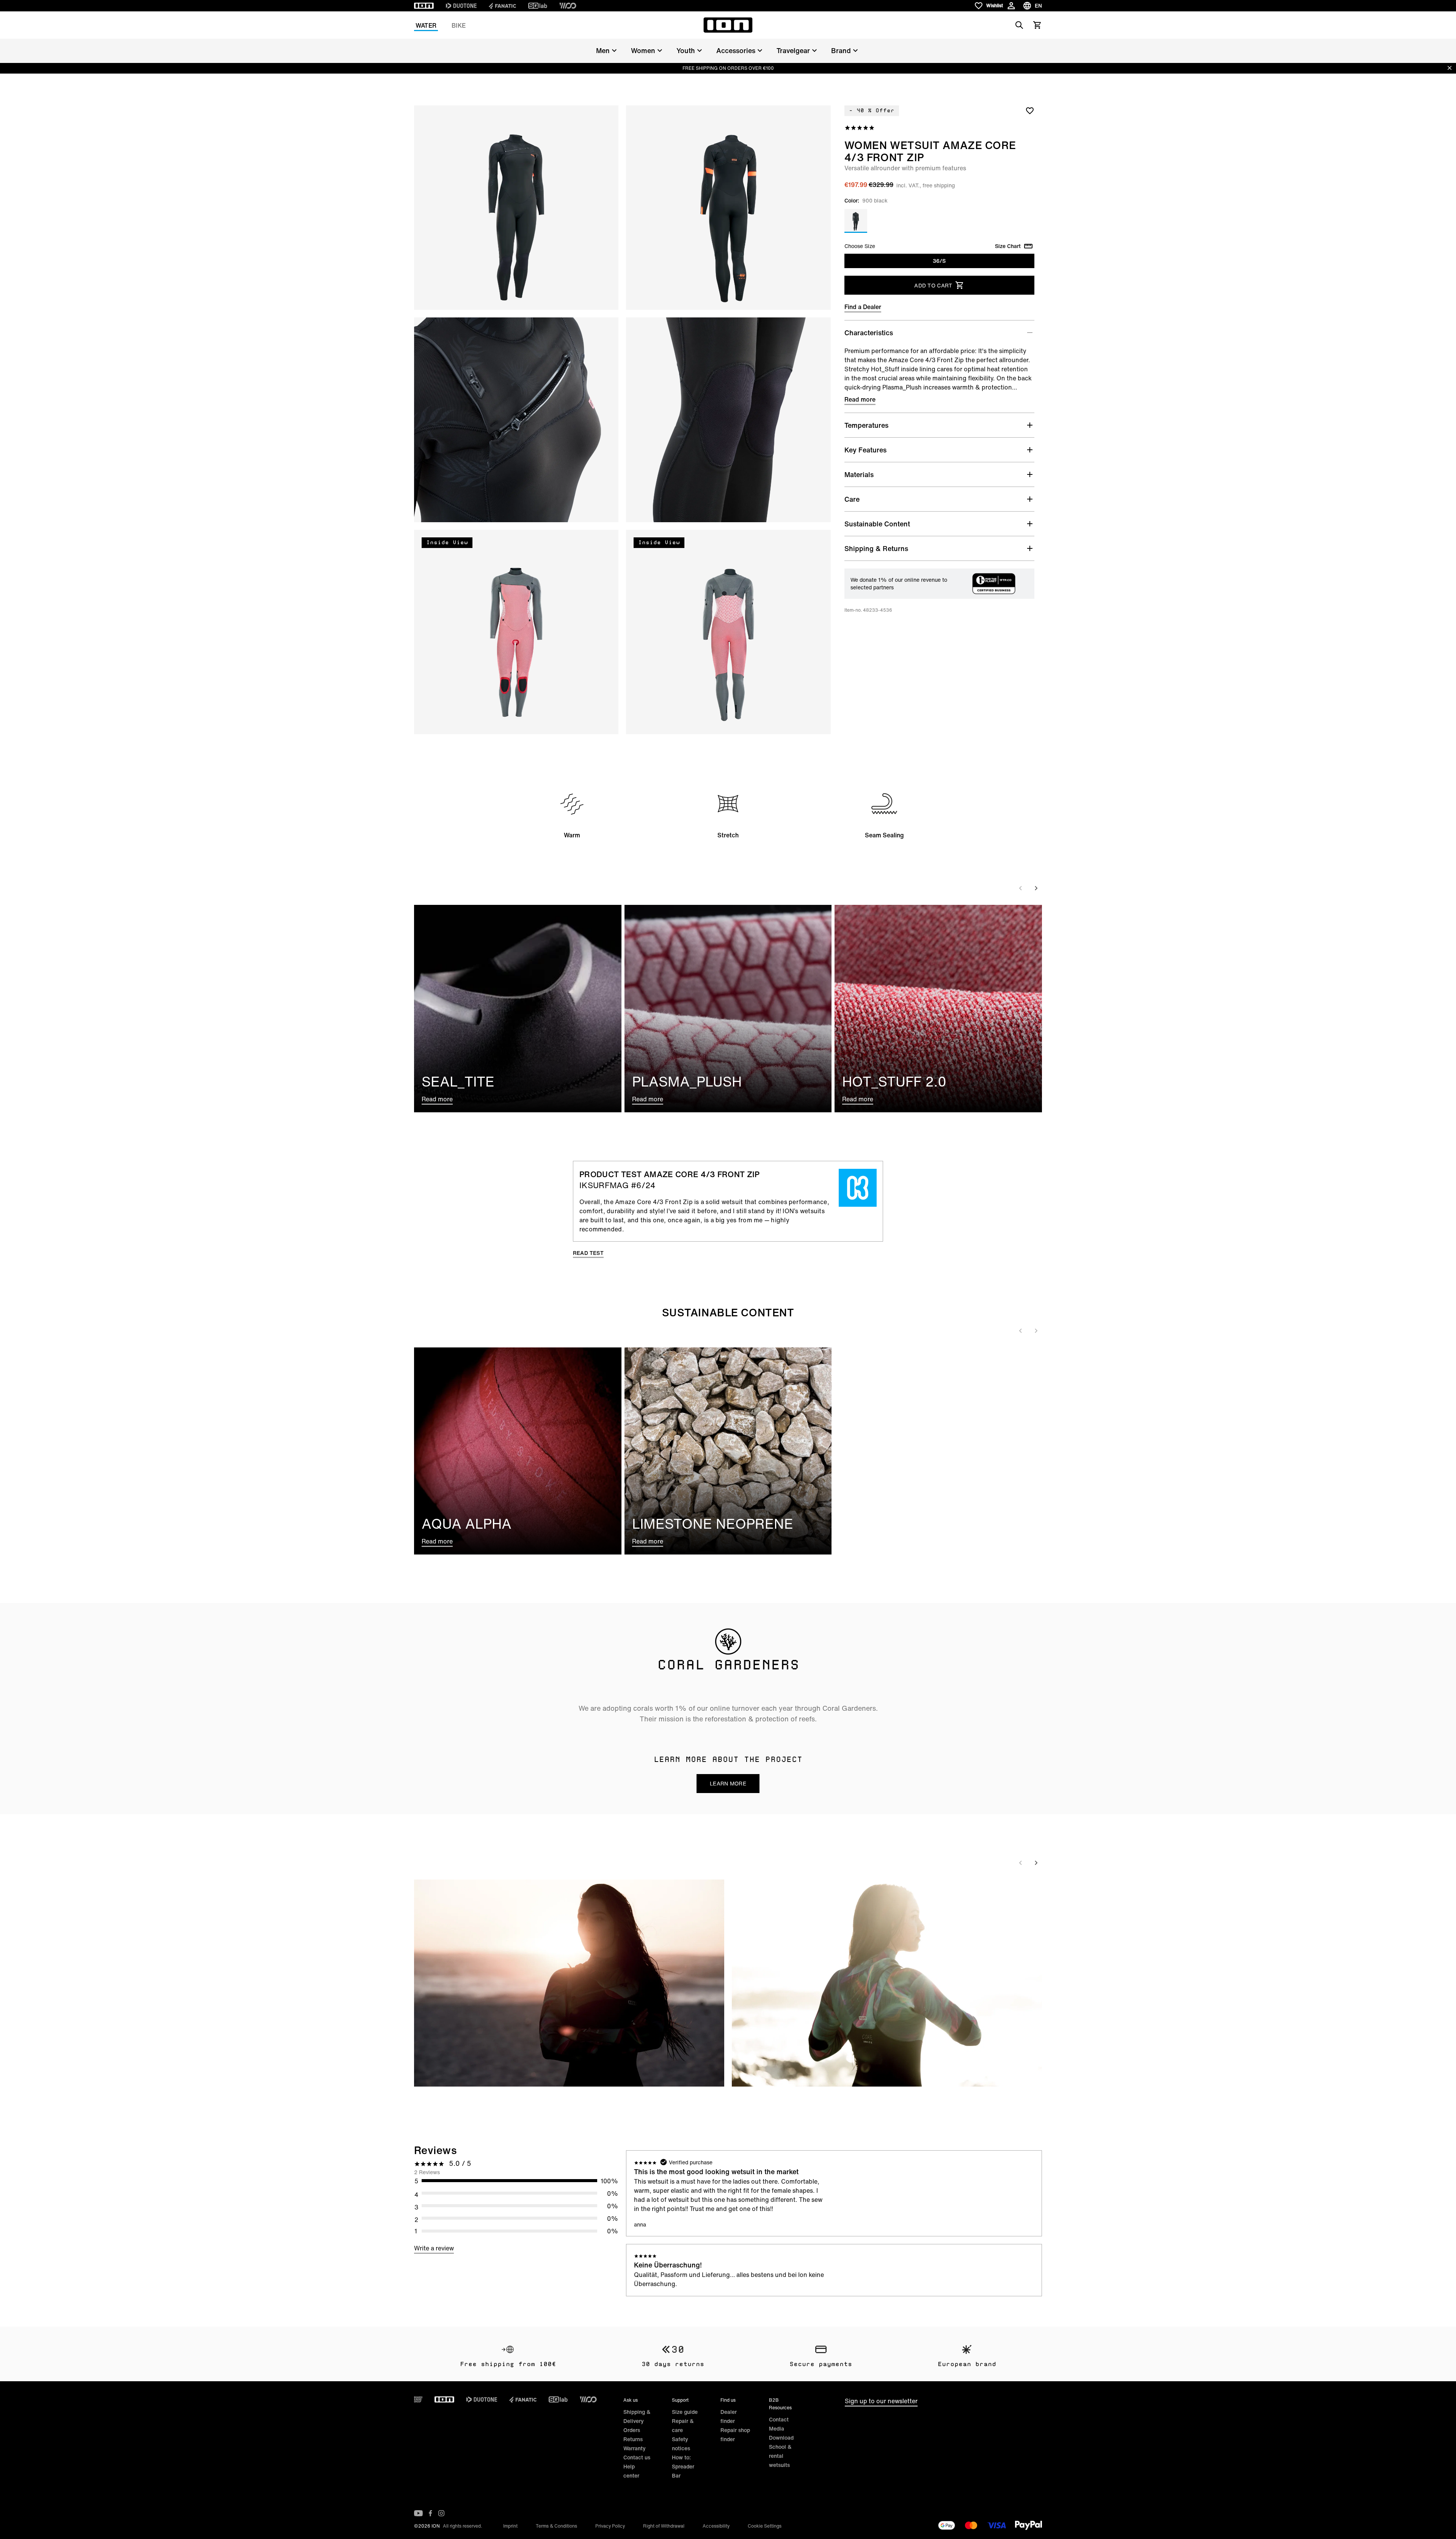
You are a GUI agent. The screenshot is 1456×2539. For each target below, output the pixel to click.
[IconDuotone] (461, 6)
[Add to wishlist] (1030, 110)
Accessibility (716, 2526)
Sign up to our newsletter (881, 2401)
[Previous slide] (1021, 888)
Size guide (685, 2412)
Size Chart (1008, 246)
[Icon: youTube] (418, 2513)
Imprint (510, 2526)
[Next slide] (1036, 888)
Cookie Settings (765, 2526)
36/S (939, 261)
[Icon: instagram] (441, 2513)
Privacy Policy (610, 2526)
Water (426, 25)
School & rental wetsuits (780, 2456)
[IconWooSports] (568, 6)
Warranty (635, 2448)
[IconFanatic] (502, 6)
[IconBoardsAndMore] (418, 2399)
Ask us (631, 2400)
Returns (633, 2439)
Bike (459, 25)
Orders (632, 2430)
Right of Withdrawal (664, 2526)
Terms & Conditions (556, 2526)
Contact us (637, 2457)
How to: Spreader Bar (683, 2466)
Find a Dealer (863, 307)
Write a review (434, 2248)
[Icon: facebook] (431, 2513)
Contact (779, 2419)
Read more (860, 399)
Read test (588, 1253)
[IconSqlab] (538, 6)
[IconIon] (424, 6)
